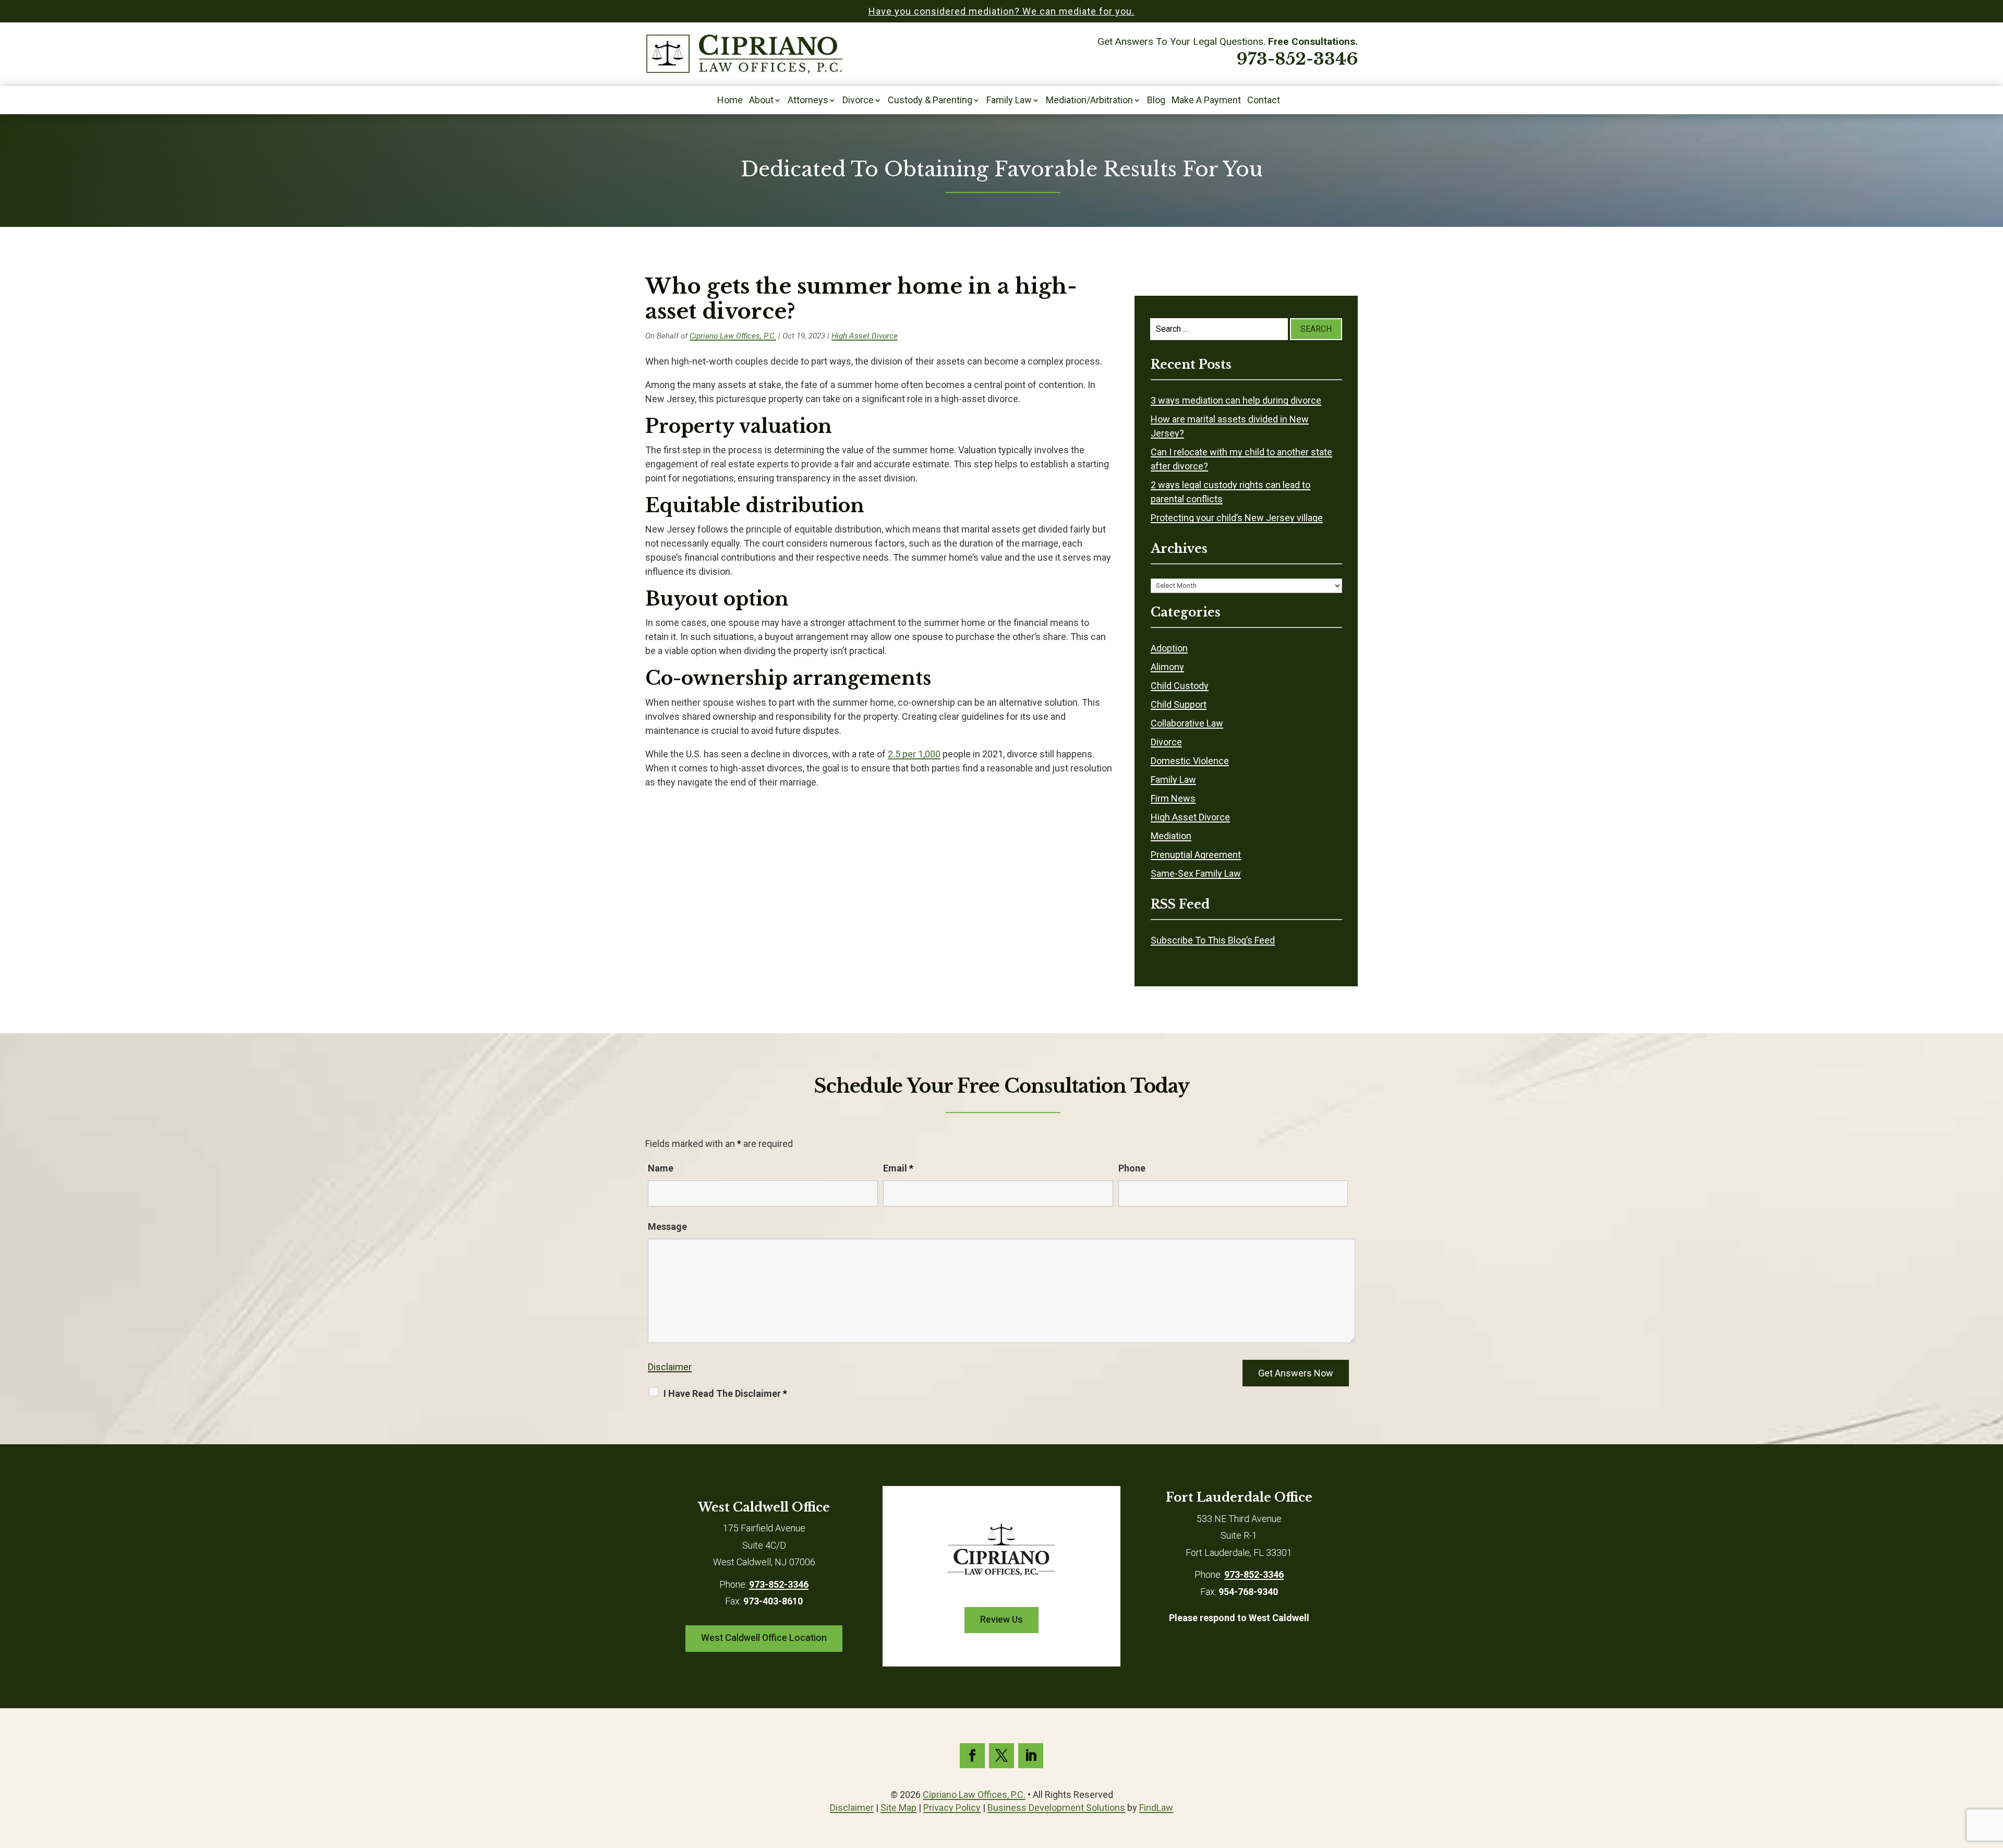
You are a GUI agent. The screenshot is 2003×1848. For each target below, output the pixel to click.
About (761, 101)
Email (898, 1168)
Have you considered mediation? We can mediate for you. (1001, 11)
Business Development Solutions (1056, 1808)
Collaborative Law (1187, 723)
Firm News (1173, 798)
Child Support (1179, 704)
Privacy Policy (952, 1808)
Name (661, 1168)
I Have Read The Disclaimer (725, 1393)
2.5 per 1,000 (914, 754)
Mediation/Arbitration (1089, 101)
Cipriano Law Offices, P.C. (733, 336)
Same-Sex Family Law (1196, 873)
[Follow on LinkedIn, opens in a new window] (1031, 1756)
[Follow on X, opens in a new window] (1001, 1756)
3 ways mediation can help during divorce (1236, 400)
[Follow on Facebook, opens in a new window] (972, 1756)
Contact (1264, 101)
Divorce (858, 101)
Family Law (1009, 101)
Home (730, 101)
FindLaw (1156, 1808)
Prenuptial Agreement (1196, 855)
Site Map (898, 1808)
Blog (1156, 101)
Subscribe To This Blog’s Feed (1213, 940)
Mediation (1171, 836)
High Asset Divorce (865, 336)
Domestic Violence (1190, 761)
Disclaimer (670, 1367)
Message (667, 1227)
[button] (1993, 1772)
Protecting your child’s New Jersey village (1237, 518)
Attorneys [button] (808, 101)
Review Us (1001, 1620)
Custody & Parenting (930, 101)
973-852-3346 (1297, 59)
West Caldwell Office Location (764, 1638)
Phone (1132, 1168)
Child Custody (1180, 686)
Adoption (1169, 648)
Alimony (1167, 667)
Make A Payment (1206, 101)
